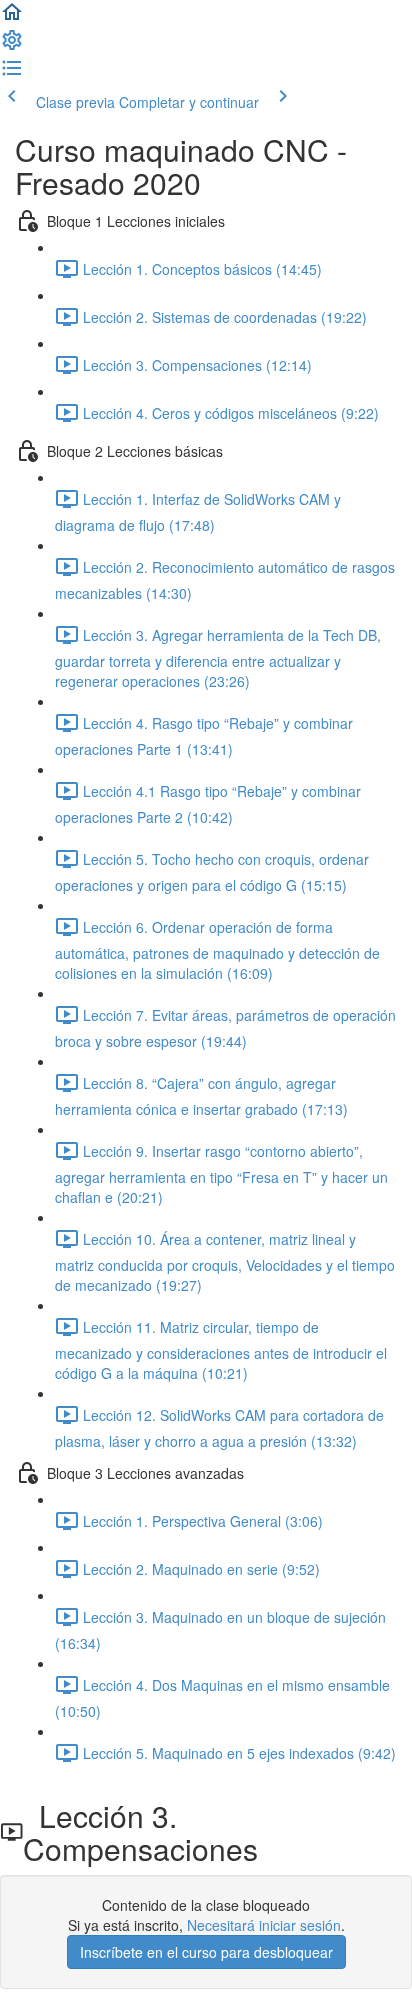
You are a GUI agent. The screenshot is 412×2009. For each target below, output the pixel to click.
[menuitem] (12, 46)
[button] (12, 18)
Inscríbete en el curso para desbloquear (206, 1952)
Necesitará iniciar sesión (264, 1925)
